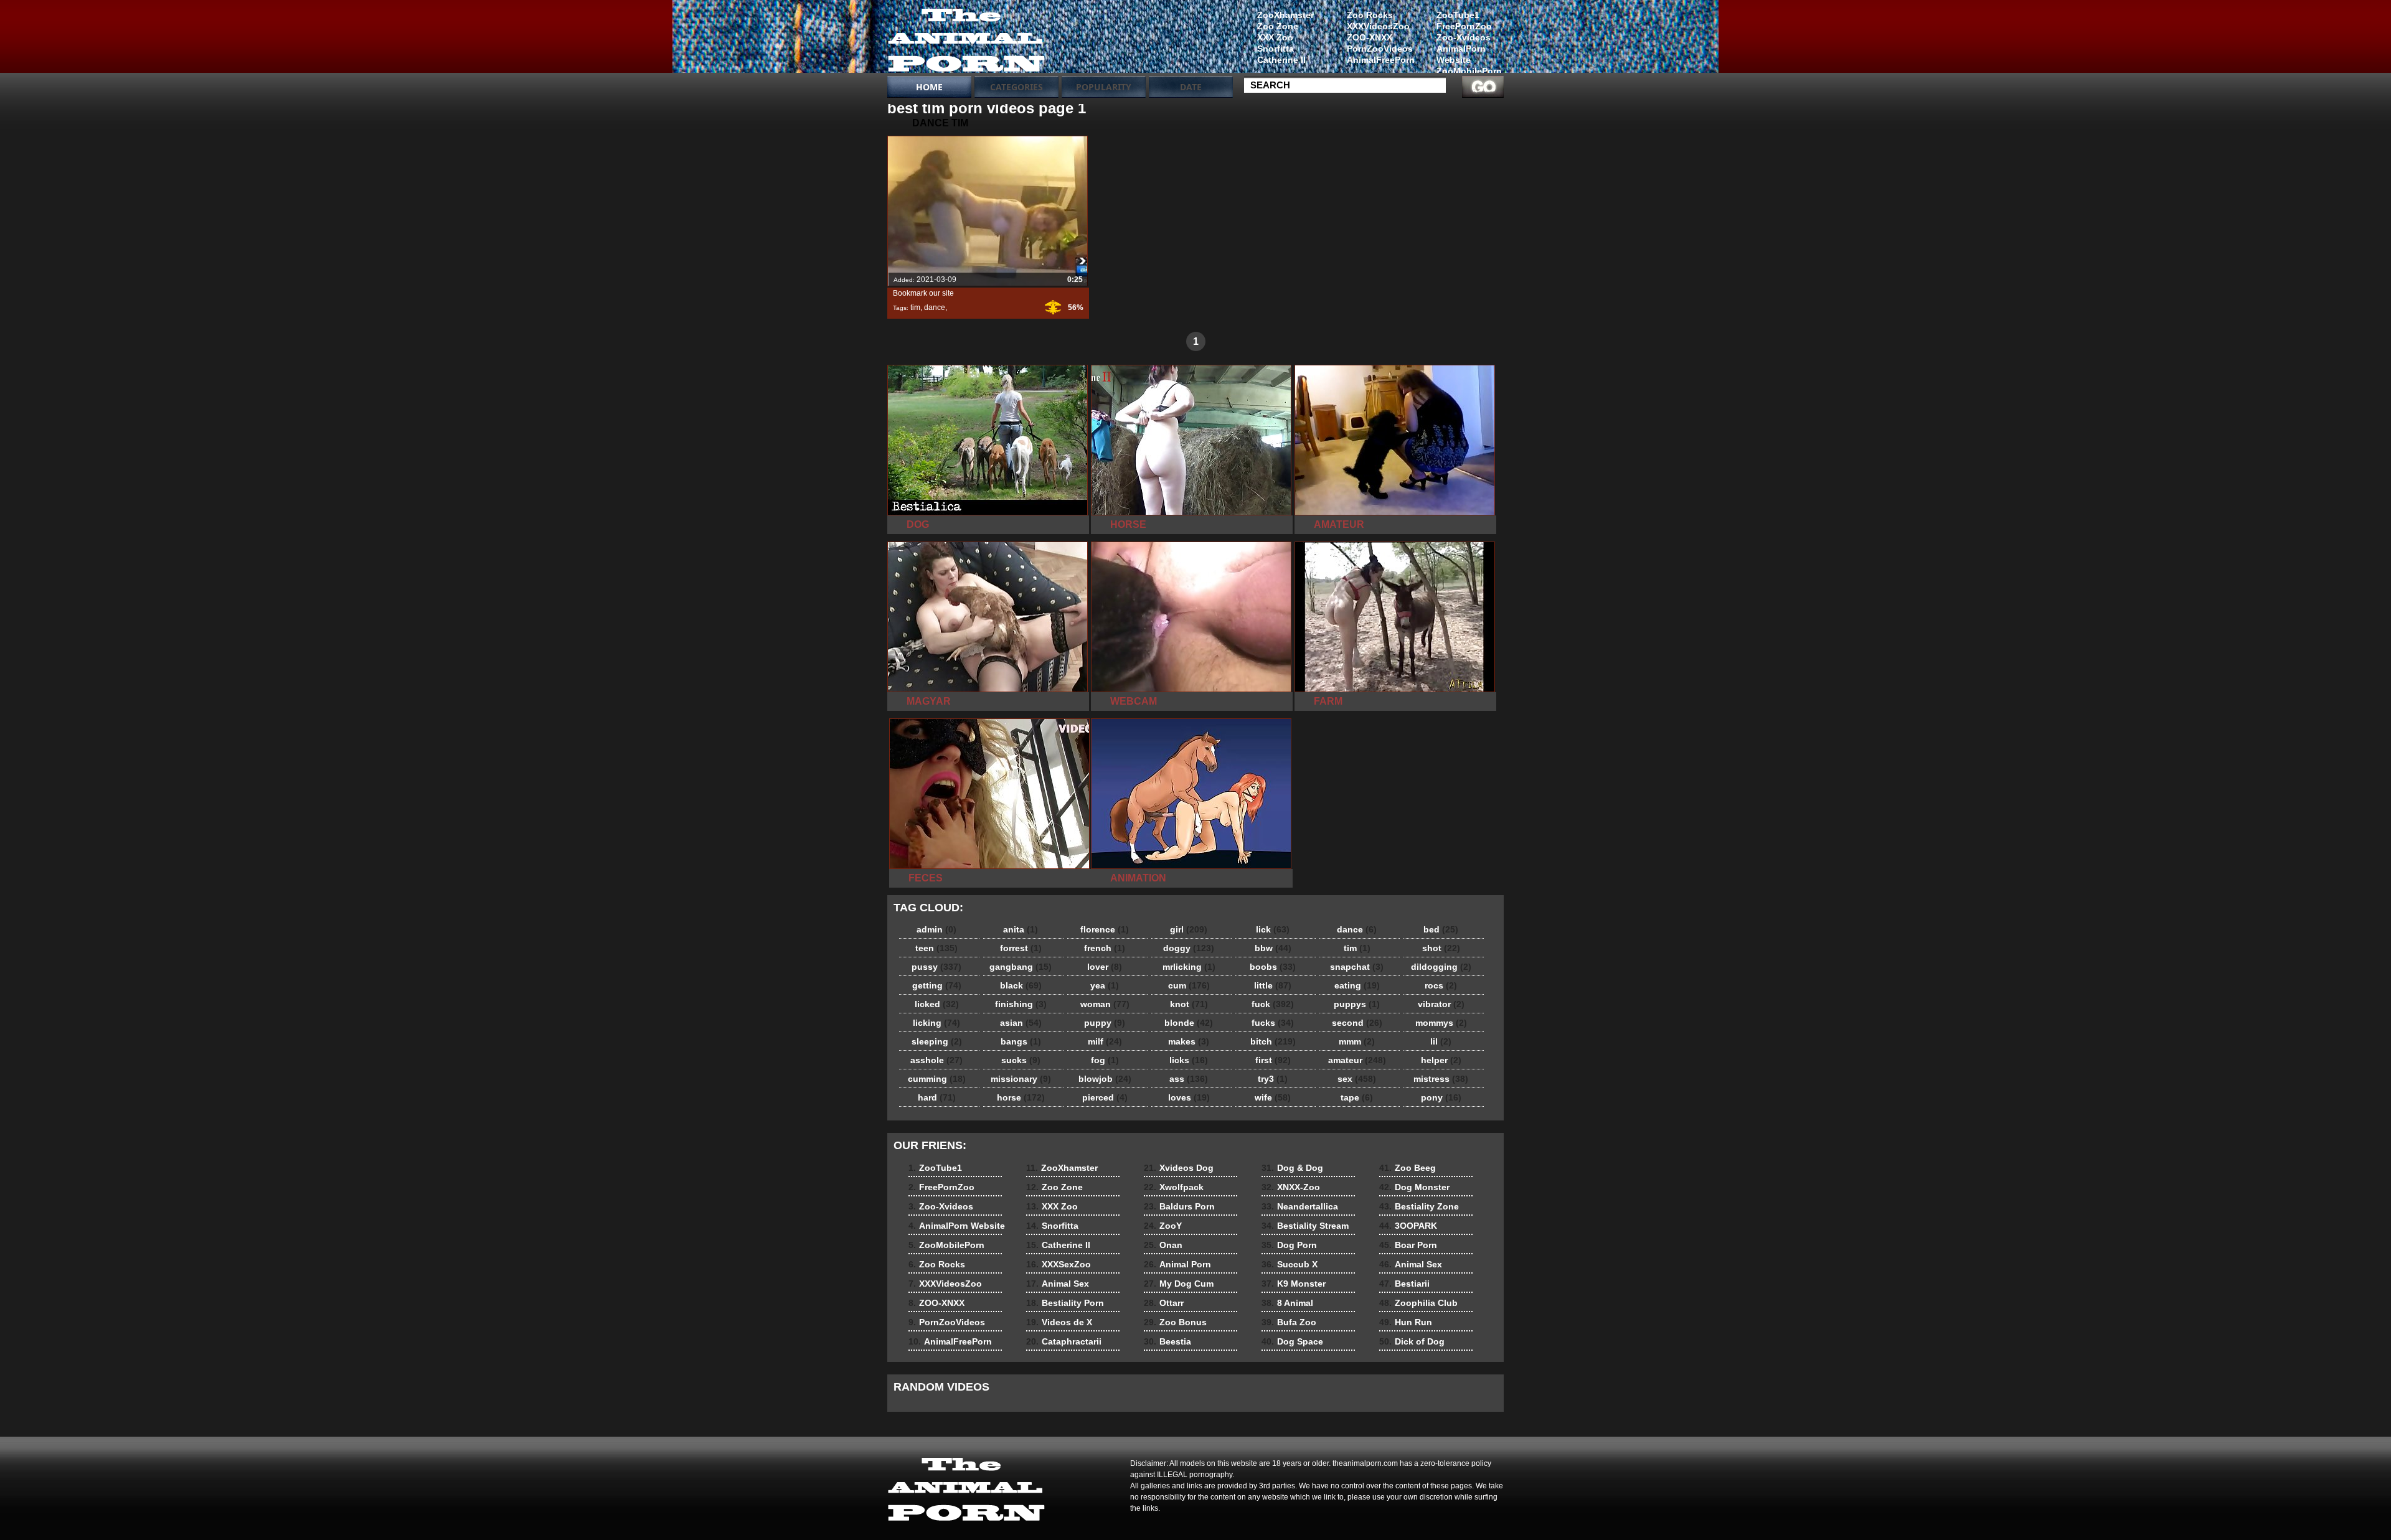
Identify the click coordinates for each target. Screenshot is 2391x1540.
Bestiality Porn (1065, 1303)
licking (936, 1023)
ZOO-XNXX (1370, 37)
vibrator (1441, 1004)
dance (935, 308)
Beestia (1167, 1341)
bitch (1273, 1041)
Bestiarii (1404, 1284)
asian (1021, 1023)
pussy (936, 967)
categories (1016, 87)
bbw (1273, 948)
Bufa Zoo (1289, 1322)
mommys (1441, 1023)
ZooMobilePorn (1469, 71)
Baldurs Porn (1179, 1206)
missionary (1021, 1079)
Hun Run (1406, 1322)
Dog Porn (1289, 1245)
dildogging (1441, 967)
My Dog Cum (1179, 1284)
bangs (1021, 1041)
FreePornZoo (1464, 26)
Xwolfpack (1174, 1187)
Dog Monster (1414, 1187)
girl (1189, 929)
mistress (1441, 1079)
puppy (1105, 1023)
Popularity (1104, 87)
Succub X (1290, 1264)
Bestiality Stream (1305, 1226)
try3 (1273, 1079)
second (1357, 1023)
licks (1189, 1060)
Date (1191, 87)
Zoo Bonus (1175, 1322)
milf (1105, 1041)
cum (1189, 985)
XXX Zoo (1275, 37)
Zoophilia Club (1418, 1303)
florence (1105, 929)
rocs (1441, 985)
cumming (937, 1079)
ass (1189, 1079)
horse (1021, 1097)
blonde (1189, 1023)
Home (929, 87)
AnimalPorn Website (1461, 54)
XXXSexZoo (1059, 1264)
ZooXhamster (1285, 15)
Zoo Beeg (1408, 1168)
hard (937, 1097)
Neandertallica (1300, 1206)
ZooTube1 (1458, 15)
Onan (1163, 1245)
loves (1189, 1097)
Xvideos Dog (1179, 1168)
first (1273, 1060)
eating (1357, 985)
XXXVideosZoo (1378, 26)
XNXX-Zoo (1291, 1187)
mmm (1357, 1041)
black (1021, 985)
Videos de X (1059, 1322)
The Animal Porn (966, 39)
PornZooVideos (1380, 49)
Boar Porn (1408, 1245)
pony (1441, 1097)
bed (1441, 929)
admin (936, 929)
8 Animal (1287, 1303)
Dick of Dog (1412, 1341)
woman (1105, 1004)
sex (1357, 1079)
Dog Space (1292, 1341)
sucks (1021, 1060)
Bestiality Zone (1419, 1206)
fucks (1273, 1023)
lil (1441, 1041)
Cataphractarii (1064, 1341)
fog (1105, 1060)
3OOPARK (1408, 1226)
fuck (1273, 1004)
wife (1273, 1097)
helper (1441, 1060)
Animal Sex (1058, 1284)
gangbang (1021, 967)
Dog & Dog (1292, 1168)
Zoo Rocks (1370, 15)
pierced (1105, 1097)
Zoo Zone (1278, 26)
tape (1357, 1097)
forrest (1021, 948)
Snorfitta (1276, 49)
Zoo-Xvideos (1464, 37)
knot (1189, 1004)
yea (1105, 985)
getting (937, 985)
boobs (1273, 967)
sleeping (937, 1041)
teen (936, 948)
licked (937, 1004)
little (1273, 985)
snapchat (1357, 967)
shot (1441, 948)
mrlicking (1189, 967)
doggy (1189, 948)
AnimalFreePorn (1380, 60)
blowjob (1105, 1079)
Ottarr (1164, 1303)
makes (1189, 1041)
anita (1021, 929)
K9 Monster (1294, 1284)
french (1105, 948)
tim (915, 308)
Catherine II (1281, 60)
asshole (936, 1060)
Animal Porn (1177, 1264)
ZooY (1163, 1226)
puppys (1357, 1004)
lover (1105, 967)
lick (1273, 929)
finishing (1021, 1004)
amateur (1357, 1060)
